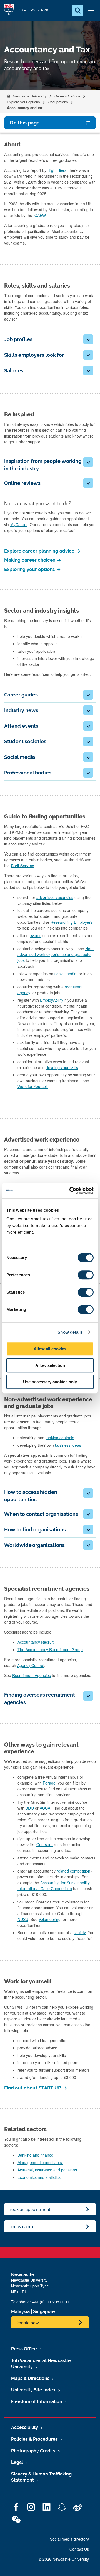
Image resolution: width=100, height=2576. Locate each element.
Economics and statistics (39, 2177)
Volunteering (50, 1919)
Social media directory (69, 2539)
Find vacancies (23, 2226)
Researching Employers (72, 922)
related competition (73, 1871)
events (36, 935)
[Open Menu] (91, 11)
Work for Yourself (33, 1086)
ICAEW (39, 215)
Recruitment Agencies (32, 1675)
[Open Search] (78, 11)
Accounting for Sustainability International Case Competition (54, 1885)
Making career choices (30, 560)
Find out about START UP (33, 2088)
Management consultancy (40, 2162)
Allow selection (50, 1365)
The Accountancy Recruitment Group (50, 1649)
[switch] (86, 1275)
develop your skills (62, 1067)
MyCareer (19, 524)
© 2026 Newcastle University (64, 2559)
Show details (70, 1332)
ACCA (45, 1808)
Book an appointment (29, 2209)
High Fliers (57, 170)
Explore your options (23, 102)
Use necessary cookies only (50, 1382)
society (80, 1932)
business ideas (68, 1445)
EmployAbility (52, 1000)
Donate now (27, 2322)
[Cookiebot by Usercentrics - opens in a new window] (71, 1191)
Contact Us (79, 2549)
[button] (88, 339)
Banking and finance (35, 2155)
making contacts (60, 1438)
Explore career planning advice (40, 551)
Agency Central (31, 1665)
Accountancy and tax (25, 108)
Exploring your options (30, 569)
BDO (30, 1808)
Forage (49, 1783)
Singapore (44, 2312)
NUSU (23, 1919)
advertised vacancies (55, 897)
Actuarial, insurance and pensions (47, 2170)
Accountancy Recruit (36, 1642)
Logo (9, 10)
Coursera (45, 1844)
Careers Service (67, 96)
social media (65, 974)
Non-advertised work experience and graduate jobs (56, 954)
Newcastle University (29, 96)
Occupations (58, 102)
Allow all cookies (50, 1349)
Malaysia (20, 2312)
